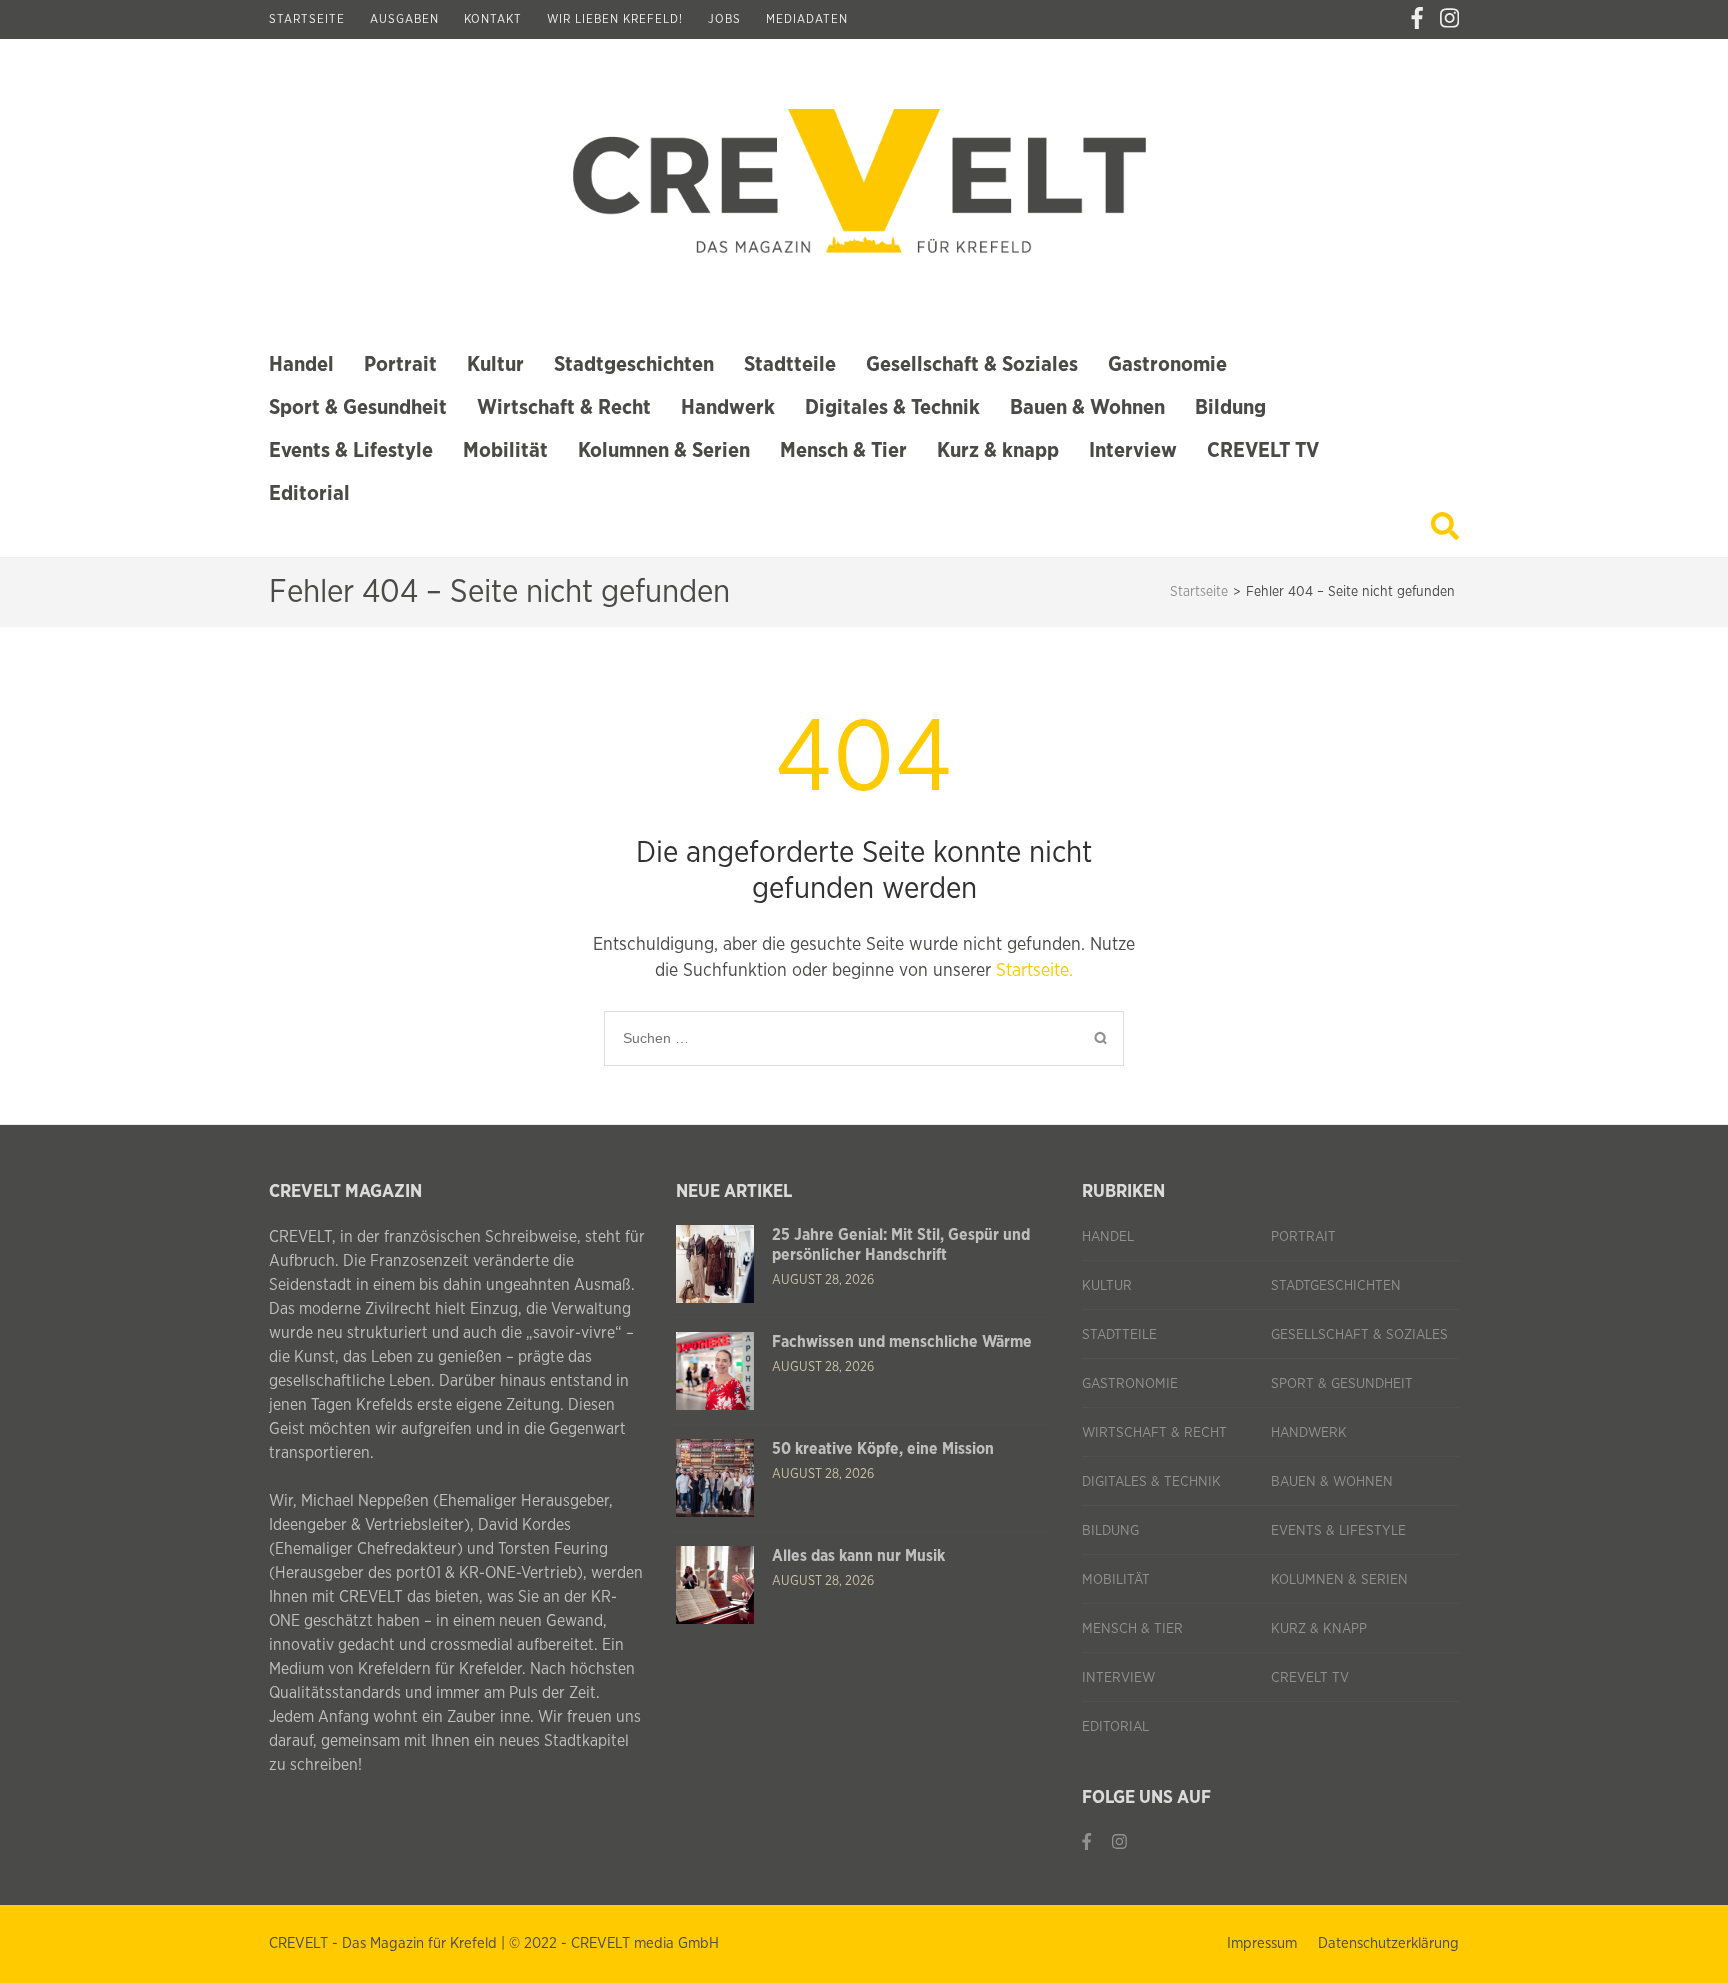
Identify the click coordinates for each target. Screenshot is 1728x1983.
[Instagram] (1449, 19)
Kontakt (493, 19)
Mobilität (505, 450)
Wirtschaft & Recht (564, 407)
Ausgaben (404, 19)
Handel (301, 364)
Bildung (1230, 407)
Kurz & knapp (998, 450)
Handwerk (728, 407)
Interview (1133, 450)
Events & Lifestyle (351, 450)
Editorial (309, 493)
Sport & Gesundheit (358, 407)
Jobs (724, 19)
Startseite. (1034, 971)
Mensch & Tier (843, 450)
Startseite (307, 19)
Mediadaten (807, 19)
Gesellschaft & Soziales (972, 364)
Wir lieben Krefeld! (615, 19)
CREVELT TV (1263, 450)
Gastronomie (1167, 364)
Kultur (495, 364)
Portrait (400, 364)
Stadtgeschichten (634, 364)
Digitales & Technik (892, 407)
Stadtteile (790, 364)
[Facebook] (1417, 19)
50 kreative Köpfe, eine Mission (883, 1449)
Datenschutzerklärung (1388, 1943)
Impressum (1262, 1943)
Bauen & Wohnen (1087, 407)
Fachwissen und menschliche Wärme (902, 1342)
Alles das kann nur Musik (858, 1556)
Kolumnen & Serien (664, 450)
